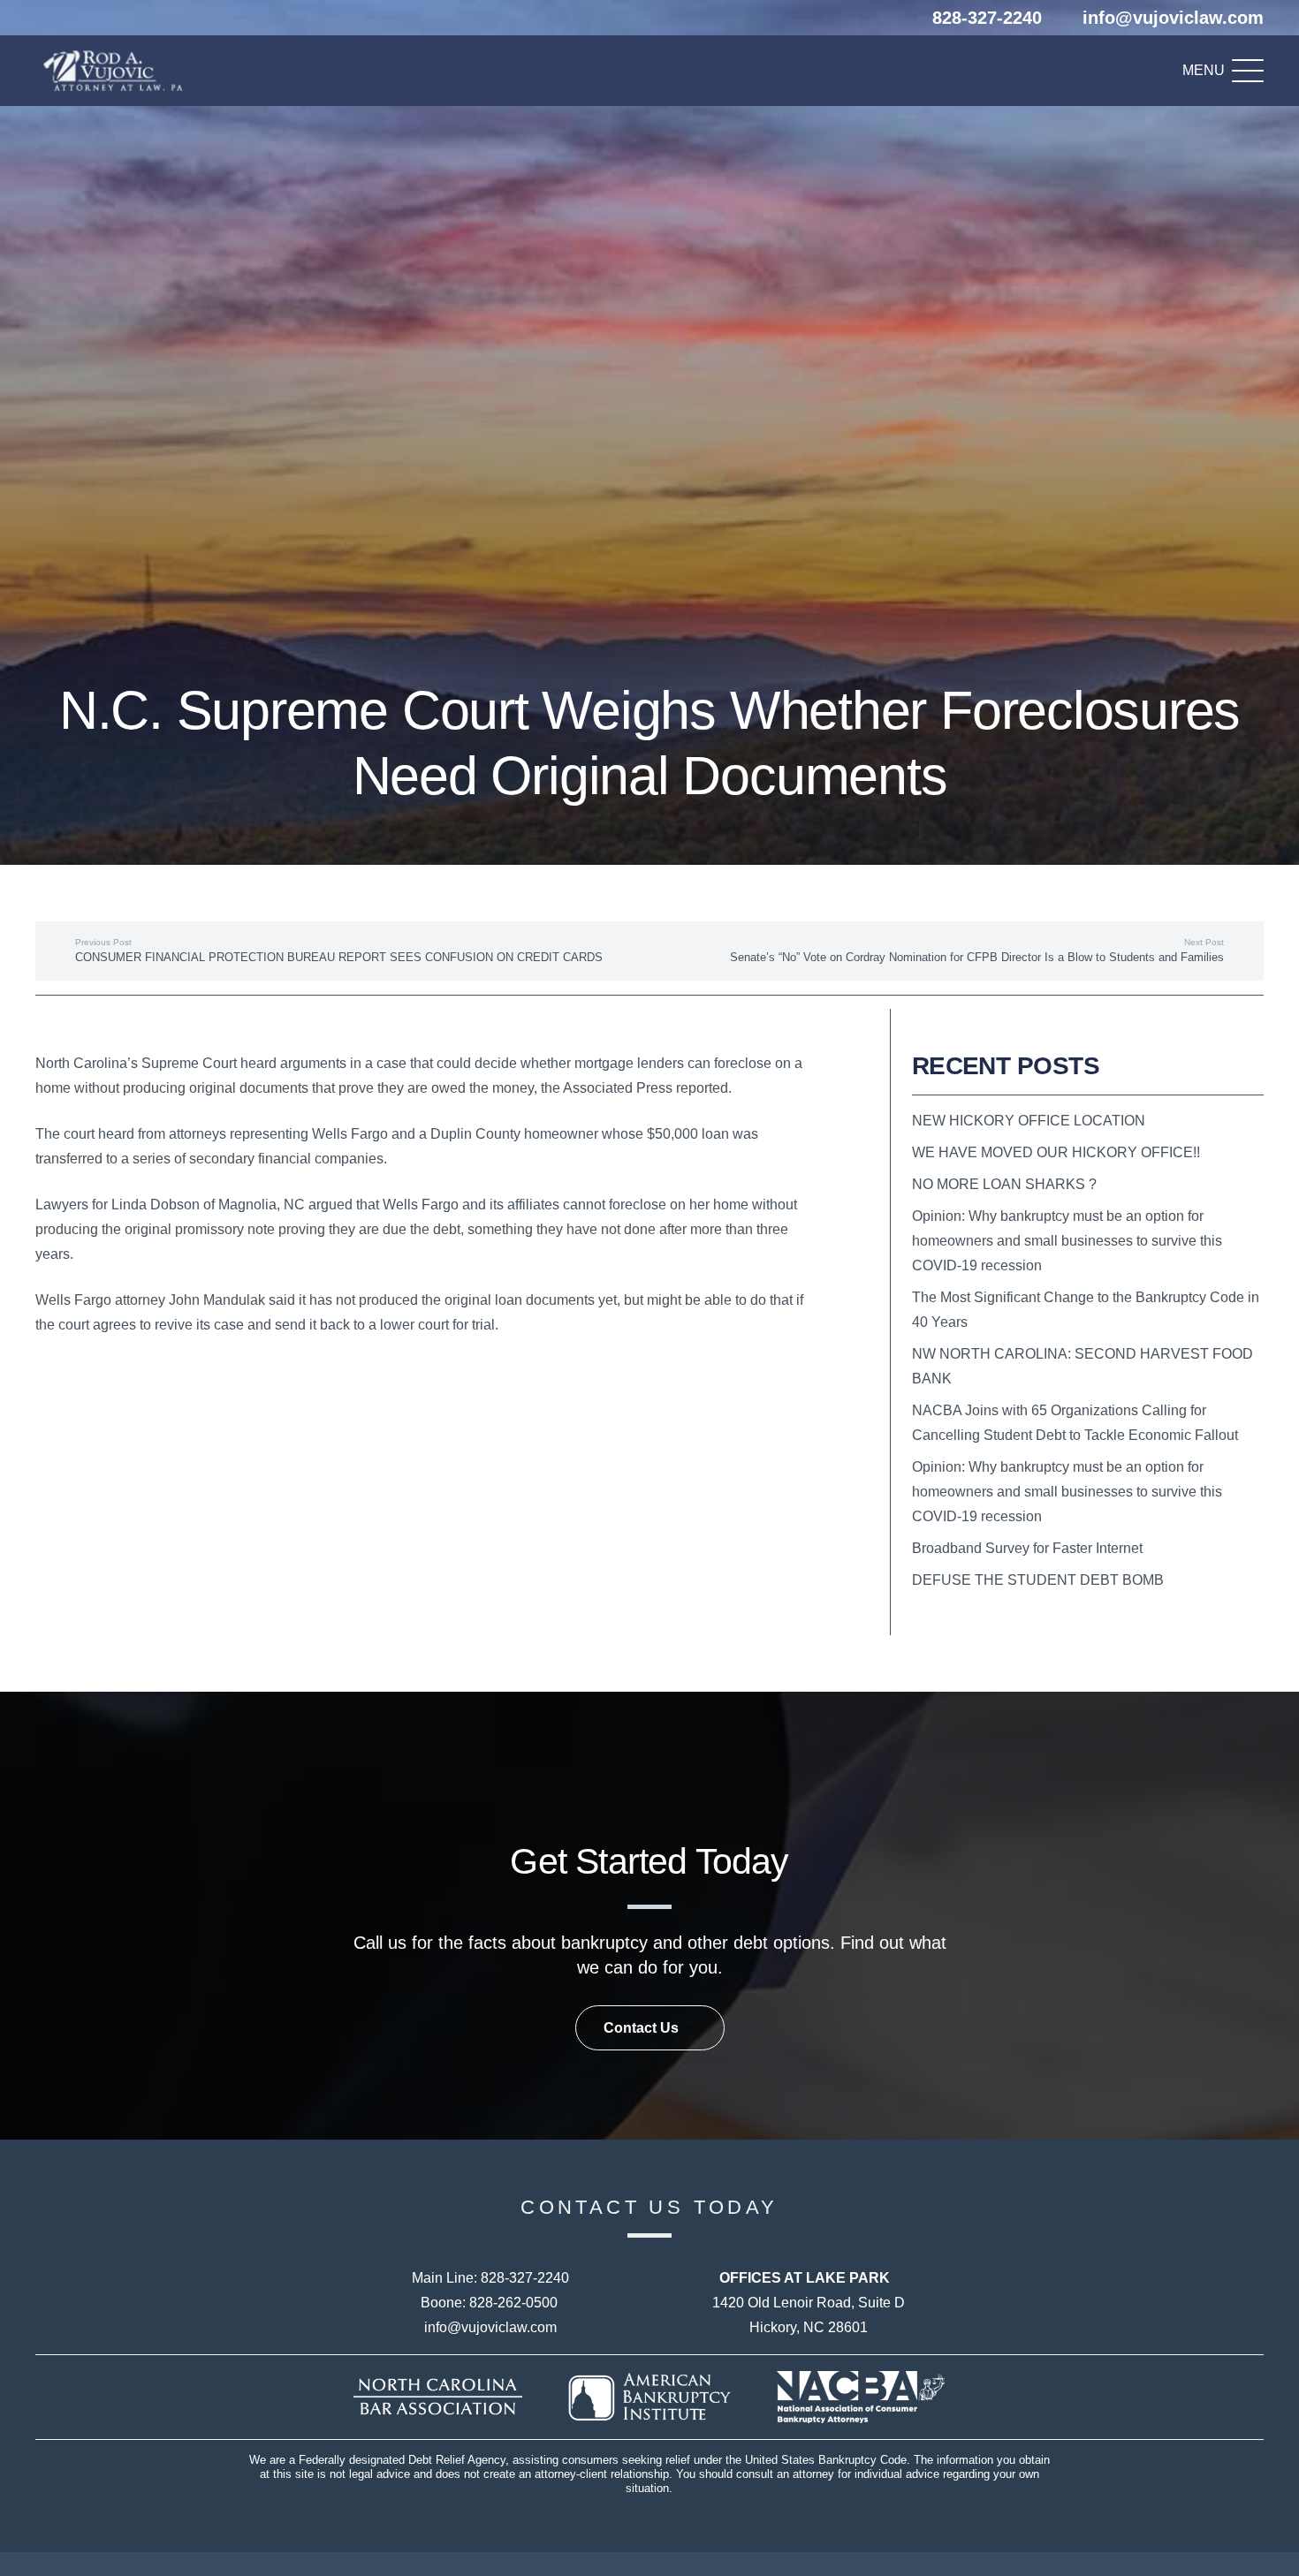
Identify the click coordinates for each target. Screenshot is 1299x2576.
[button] (1223, 71)
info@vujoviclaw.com (490, 2327)
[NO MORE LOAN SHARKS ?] (1088, 1185)
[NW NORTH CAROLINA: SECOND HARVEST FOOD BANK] (1088, 1367)
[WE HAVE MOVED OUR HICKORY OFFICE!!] (1088, 1153)
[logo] (117, 71)
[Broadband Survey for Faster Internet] (1088, 1549)
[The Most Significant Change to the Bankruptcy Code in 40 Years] (1088, 1310)
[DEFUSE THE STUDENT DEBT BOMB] (1088, 1580)
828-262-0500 (513, 2303)
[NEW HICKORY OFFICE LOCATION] (1088, 1121)
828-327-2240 (525, 2278)
